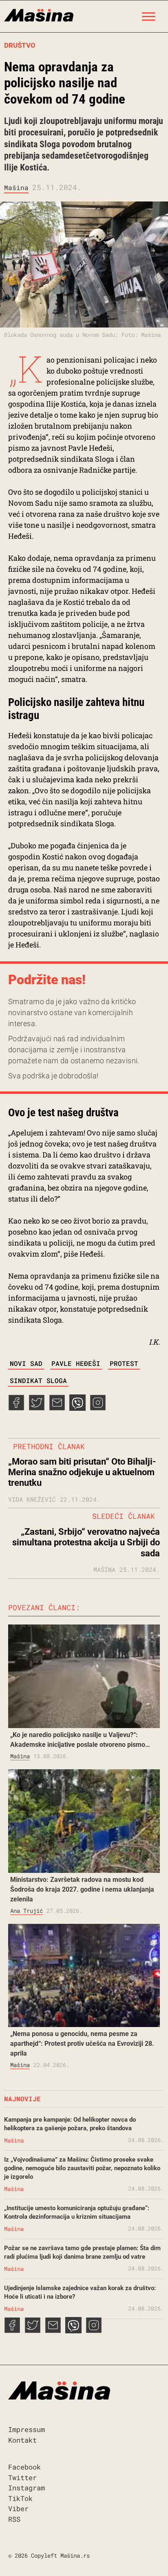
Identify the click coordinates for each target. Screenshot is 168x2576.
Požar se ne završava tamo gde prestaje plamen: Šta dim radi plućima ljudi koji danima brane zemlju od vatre (82, 2252)
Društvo (20, 45)
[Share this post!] (16, 1408)
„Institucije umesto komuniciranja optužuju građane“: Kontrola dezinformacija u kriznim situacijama (77, 2212)
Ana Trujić (27, 1911)
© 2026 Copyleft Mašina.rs (49, 2555)
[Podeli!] (98, 1408)
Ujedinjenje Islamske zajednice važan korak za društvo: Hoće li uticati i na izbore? (80, 2292)
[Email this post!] (57, 1408)
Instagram (27, 2488)
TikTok (20, 2498)
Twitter (22, 2478)
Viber (18, 2509)
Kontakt (22, 2440)
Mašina (16, 187)
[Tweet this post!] (37, 1408)
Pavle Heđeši (76, 1363)
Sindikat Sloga (38, 1380)
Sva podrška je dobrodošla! (53, 1076)
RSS (14, 2519)
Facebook (24, 2467)
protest (124, 1363)
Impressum (27, 2429)
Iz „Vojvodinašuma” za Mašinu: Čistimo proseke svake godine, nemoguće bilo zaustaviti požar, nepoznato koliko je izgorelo (82, 2168)
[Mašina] (39, 14)
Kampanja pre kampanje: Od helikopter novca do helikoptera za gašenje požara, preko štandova (70, 2124)
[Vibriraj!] (77, 1408)
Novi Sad (26, 1363)
